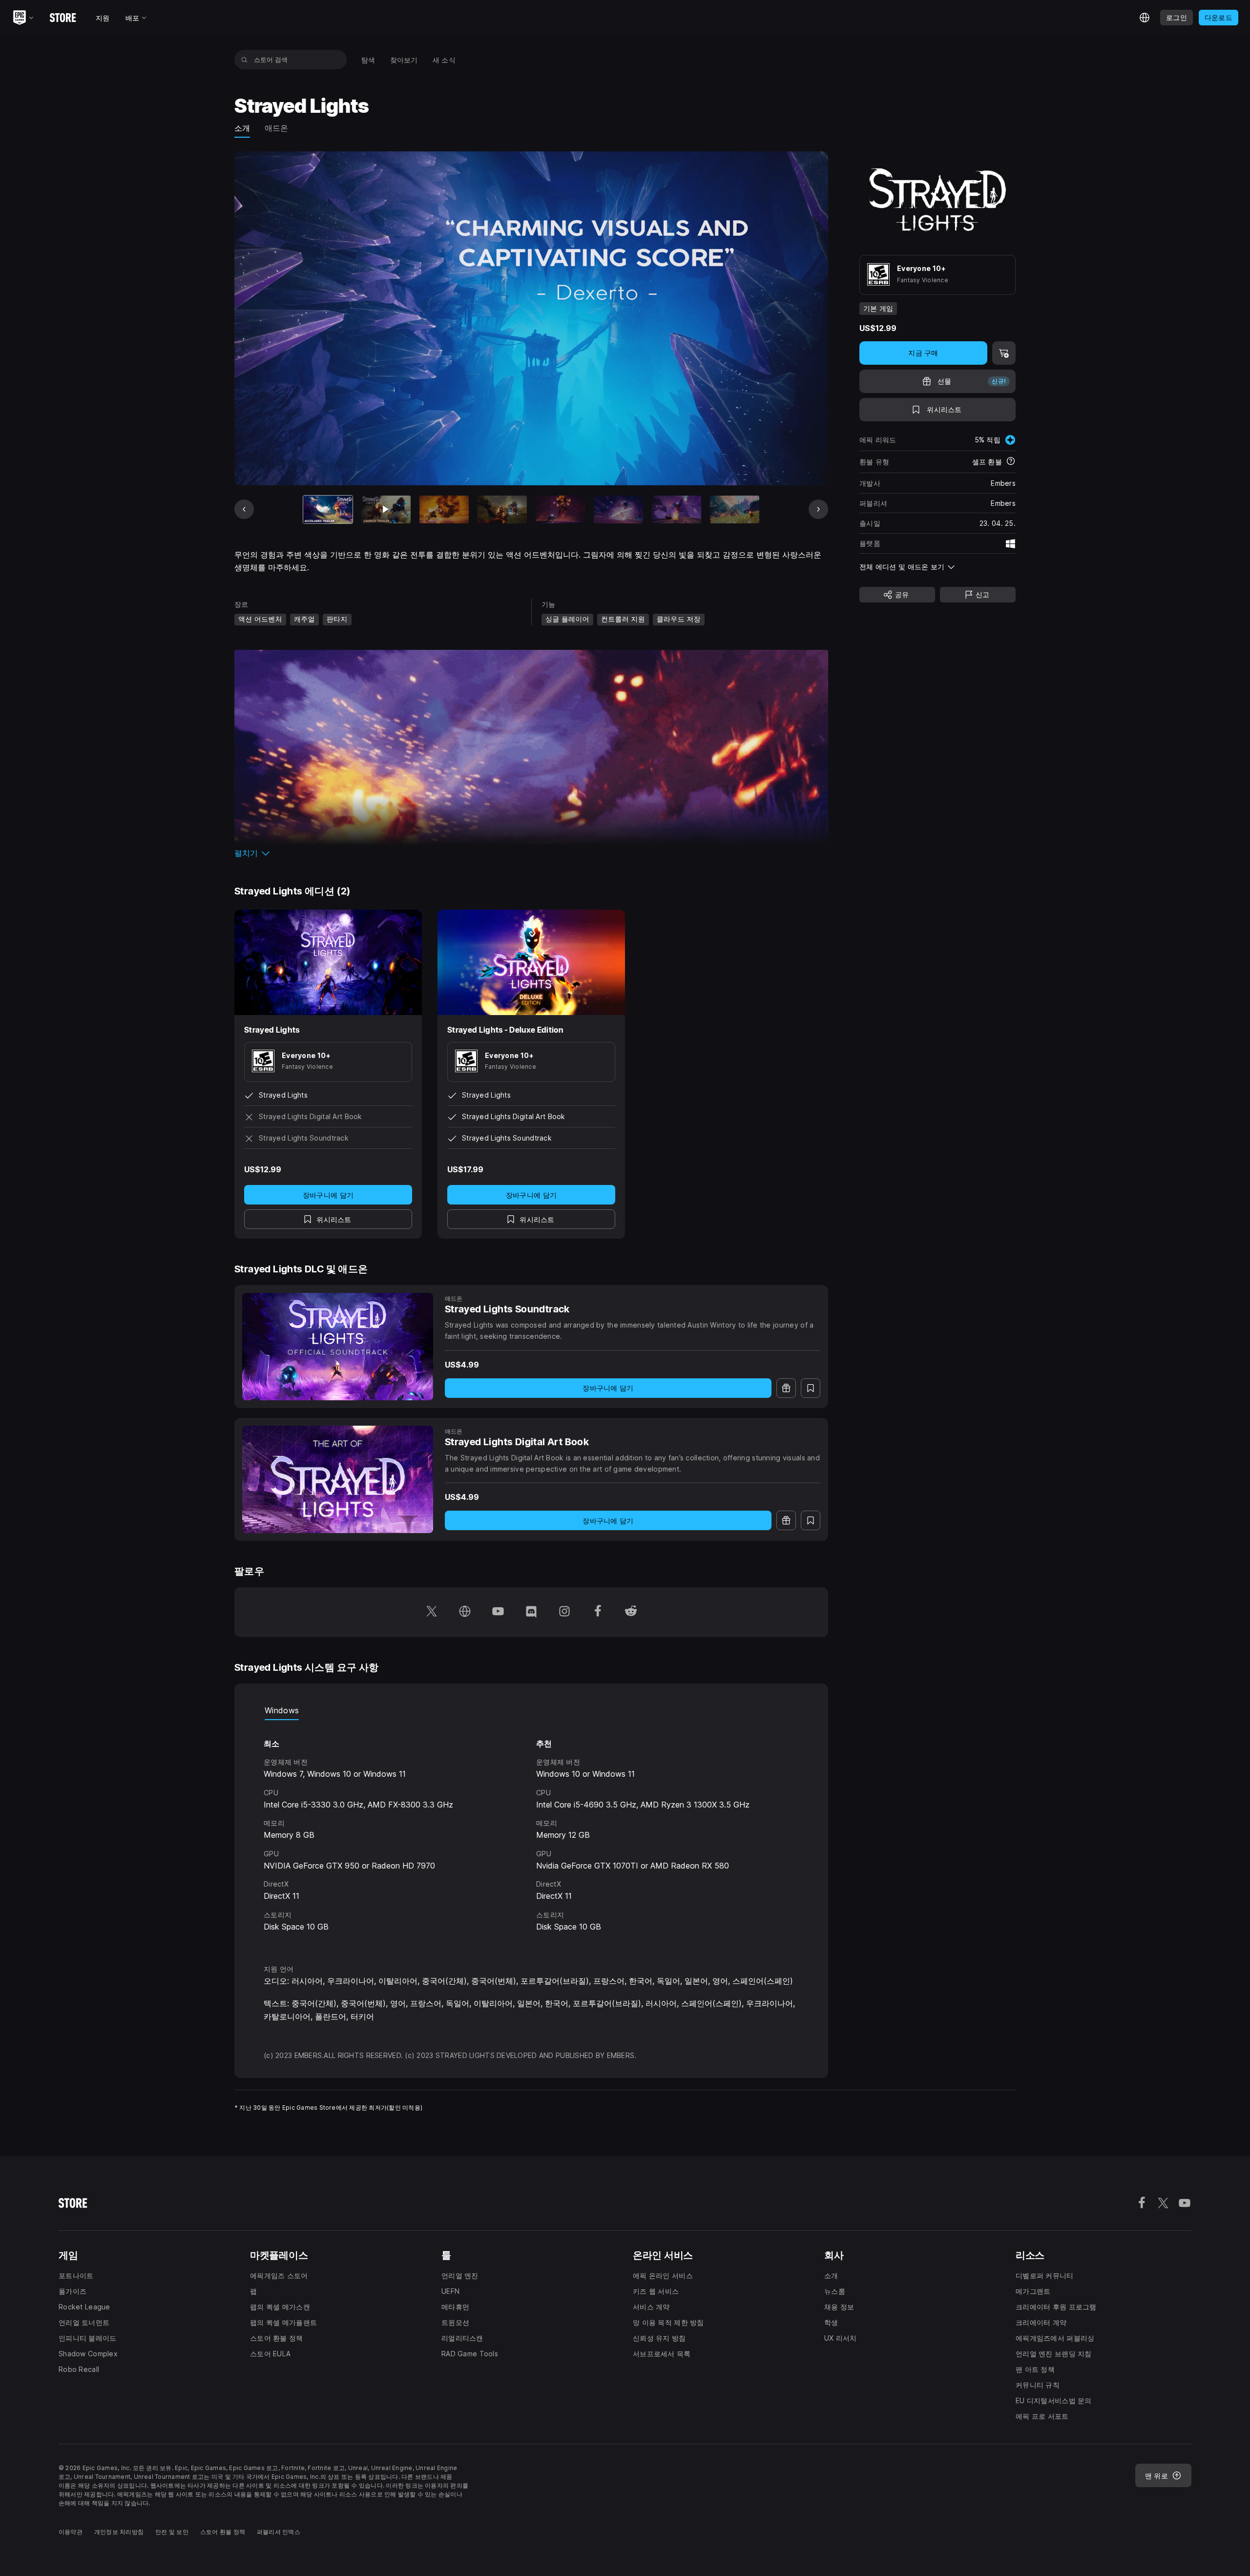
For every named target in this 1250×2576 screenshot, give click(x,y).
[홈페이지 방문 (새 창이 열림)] (465, 1612)
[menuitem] (368, 60)
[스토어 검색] (244, 60)
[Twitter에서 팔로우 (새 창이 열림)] (432, 1612)
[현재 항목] (328, 509)
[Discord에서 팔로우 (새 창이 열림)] (531, 1612)
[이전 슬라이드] (244, 509)
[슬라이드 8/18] (735, 509)
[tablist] (531, 1710)
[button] (531, 853)
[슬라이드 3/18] (444, 509)
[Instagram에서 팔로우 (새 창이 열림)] (564, 1612)
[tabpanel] (531, 1833)
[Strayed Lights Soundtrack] (338, 1347)
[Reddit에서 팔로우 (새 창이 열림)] (631, 1612)
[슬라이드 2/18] (386, 509)
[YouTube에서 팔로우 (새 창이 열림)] (498, 1612)
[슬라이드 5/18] (560, 509)
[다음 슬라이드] (818, 509)
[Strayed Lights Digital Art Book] (338, 1479)
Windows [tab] (282, 1710)
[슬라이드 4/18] (502, 509)
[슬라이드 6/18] (618, 509)
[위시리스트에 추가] (811, 1388)
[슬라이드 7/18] (677, 509)
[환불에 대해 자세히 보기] (1011, 462)
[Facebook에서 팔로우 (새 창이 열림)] (598, 1612)
